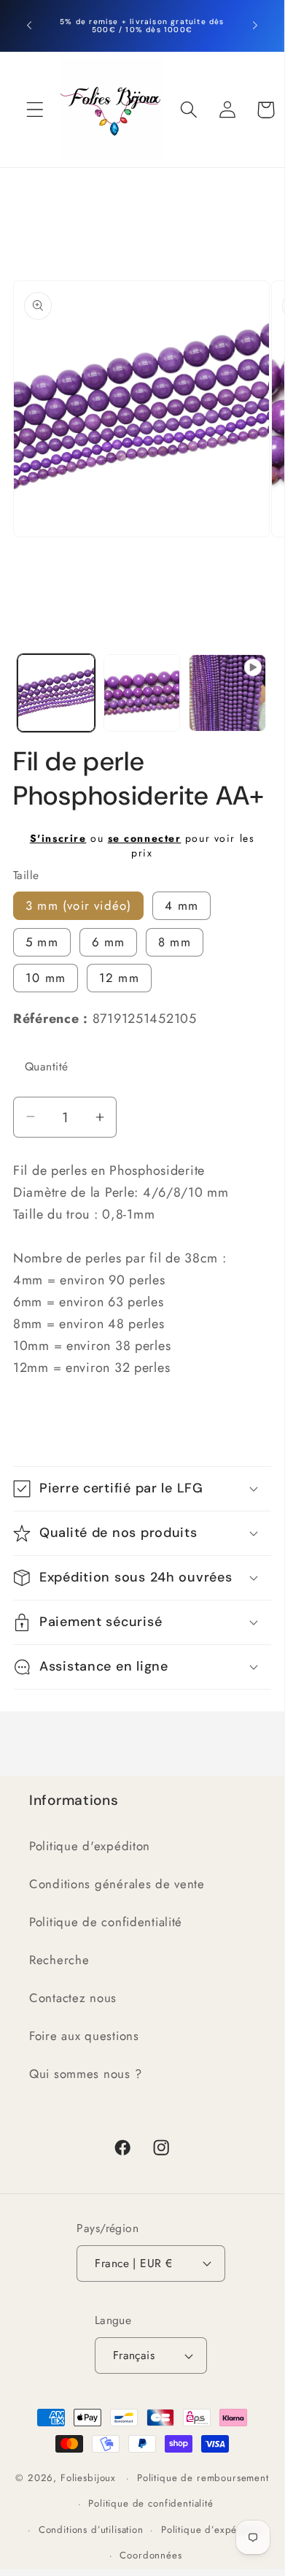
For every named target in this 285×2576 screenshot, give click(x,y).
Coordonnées (151, 2555)
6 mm (109, 942)
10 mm (46, 978)
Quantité (47, 1066)
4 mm (181, 905)
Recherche (59, 1960)
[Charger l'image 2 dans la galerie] (142, 693)
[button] (35, 110)
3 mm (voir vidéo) (78, 905)
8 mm (175, 942)
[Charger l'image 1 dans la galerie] (56, 693)
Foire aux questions (84, 2036)
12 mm (119, 978)
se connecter (145, 838)
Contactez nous (73, 1998)
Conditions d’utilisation (91, 2530)
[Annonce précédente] (29, 26)
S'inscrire (58, 838)
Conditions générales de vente (117, 1884)
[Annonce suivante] (255, 26)
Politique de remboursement (203, 2478)
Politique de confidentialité (106, 1922)
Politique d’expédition (212, 2530)
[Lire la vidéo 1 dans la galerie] (227, 693)
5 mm (42, 942)
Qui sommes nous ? (85, 2074)
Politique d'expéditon (90, 1846)
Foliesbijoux (88, 2478)
